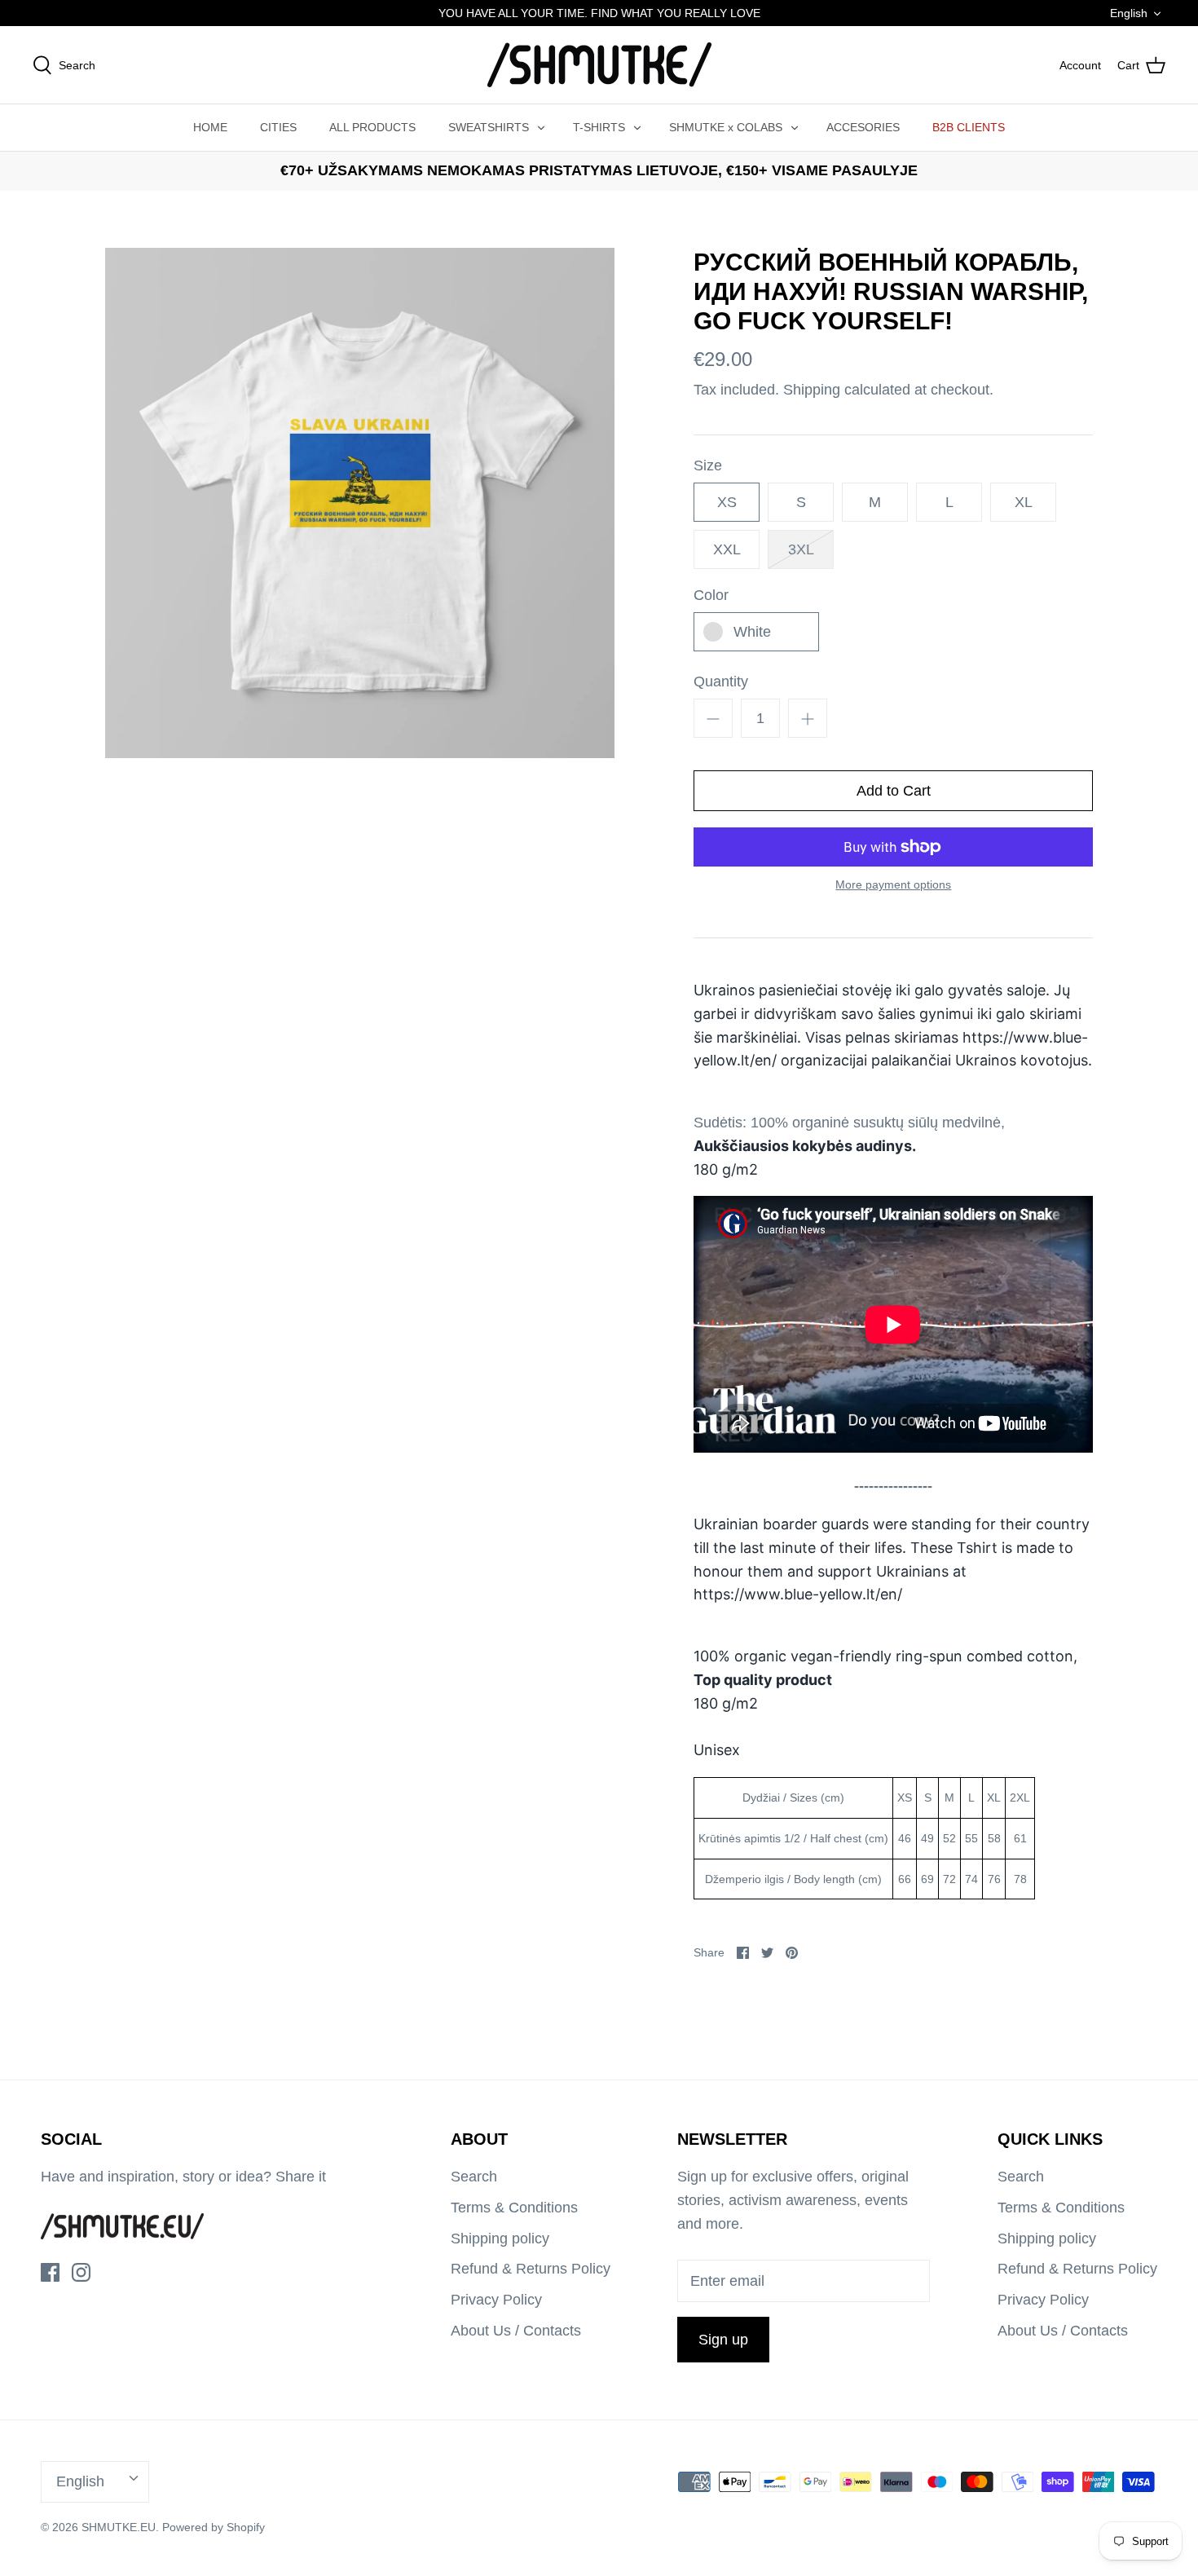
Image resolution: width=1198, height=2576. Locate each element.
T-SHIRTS (599, 127)
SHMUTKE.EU (119, 2527)
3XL (801, 549)
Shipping (812, 390)
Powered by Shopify (214, 2527)
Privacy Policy (496, 2300)
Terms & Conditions (514, 2208)
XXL (727, 549)
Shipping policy (500, 2239)
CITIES (278, 127)
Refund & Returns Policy (531, 2269)
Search (474, 2177)
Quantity (721, 681)
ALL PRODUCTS (372, 127)
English (1129, 13)
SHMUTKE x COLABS (726, 127)
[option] (360, 503)
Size (708, 465)
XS (727, 502)
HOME (210, 127)
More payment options (893, 884)
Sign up (723, 2340)
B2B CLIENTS (969, 127)
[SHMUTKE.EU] (599, 65)
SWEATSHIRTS (489, 127)
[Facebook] (50, 2272)
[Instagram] (81, 2272)
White (752, 632)
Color (711, 595)
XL (1024, 502)
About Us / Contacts (516, 2331)
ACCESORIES (863, 127)
